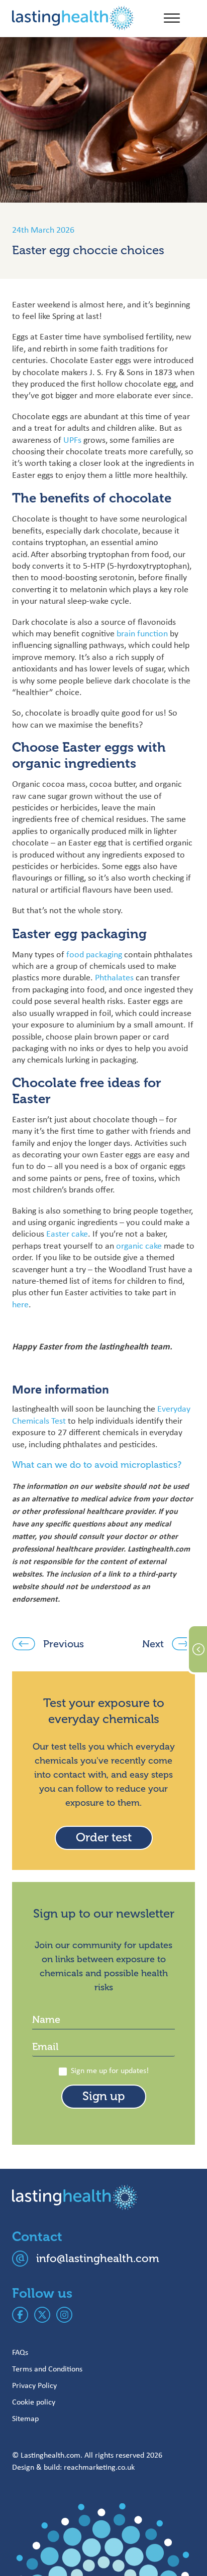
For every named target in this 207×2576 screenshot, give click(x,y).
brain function (143, 633)
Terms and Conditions (47, 2369)
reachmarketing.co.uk (99, 2467)
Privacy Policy (34, 2385)
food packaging (94, 954)
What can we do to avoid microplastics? (97, 1465)
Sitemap (25, 2418)
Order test (104, 1838)
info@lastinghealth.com (98, 2258)
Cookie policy (34, 2402)
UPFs (72, 440)
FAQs (20, 2352)
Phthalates (114, 977)
